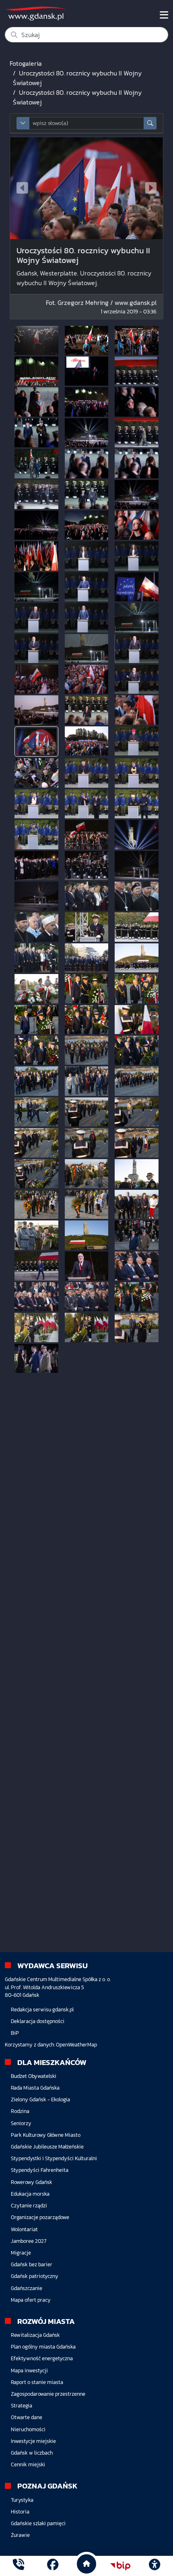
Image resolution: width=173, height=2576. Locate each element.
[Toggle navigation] (164, 15)
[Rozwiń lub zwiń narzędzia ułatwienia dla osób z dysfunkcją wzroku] (154, 2566)
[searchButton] (150, 123)
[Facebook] (53, 2566)
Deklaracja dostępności (38, 2021)
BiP (15, 2033)
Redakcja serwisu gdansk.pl (42, 2010)
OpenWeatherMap (76, 2045)
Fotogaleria (26, 63)
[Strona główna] (19, 2566)
